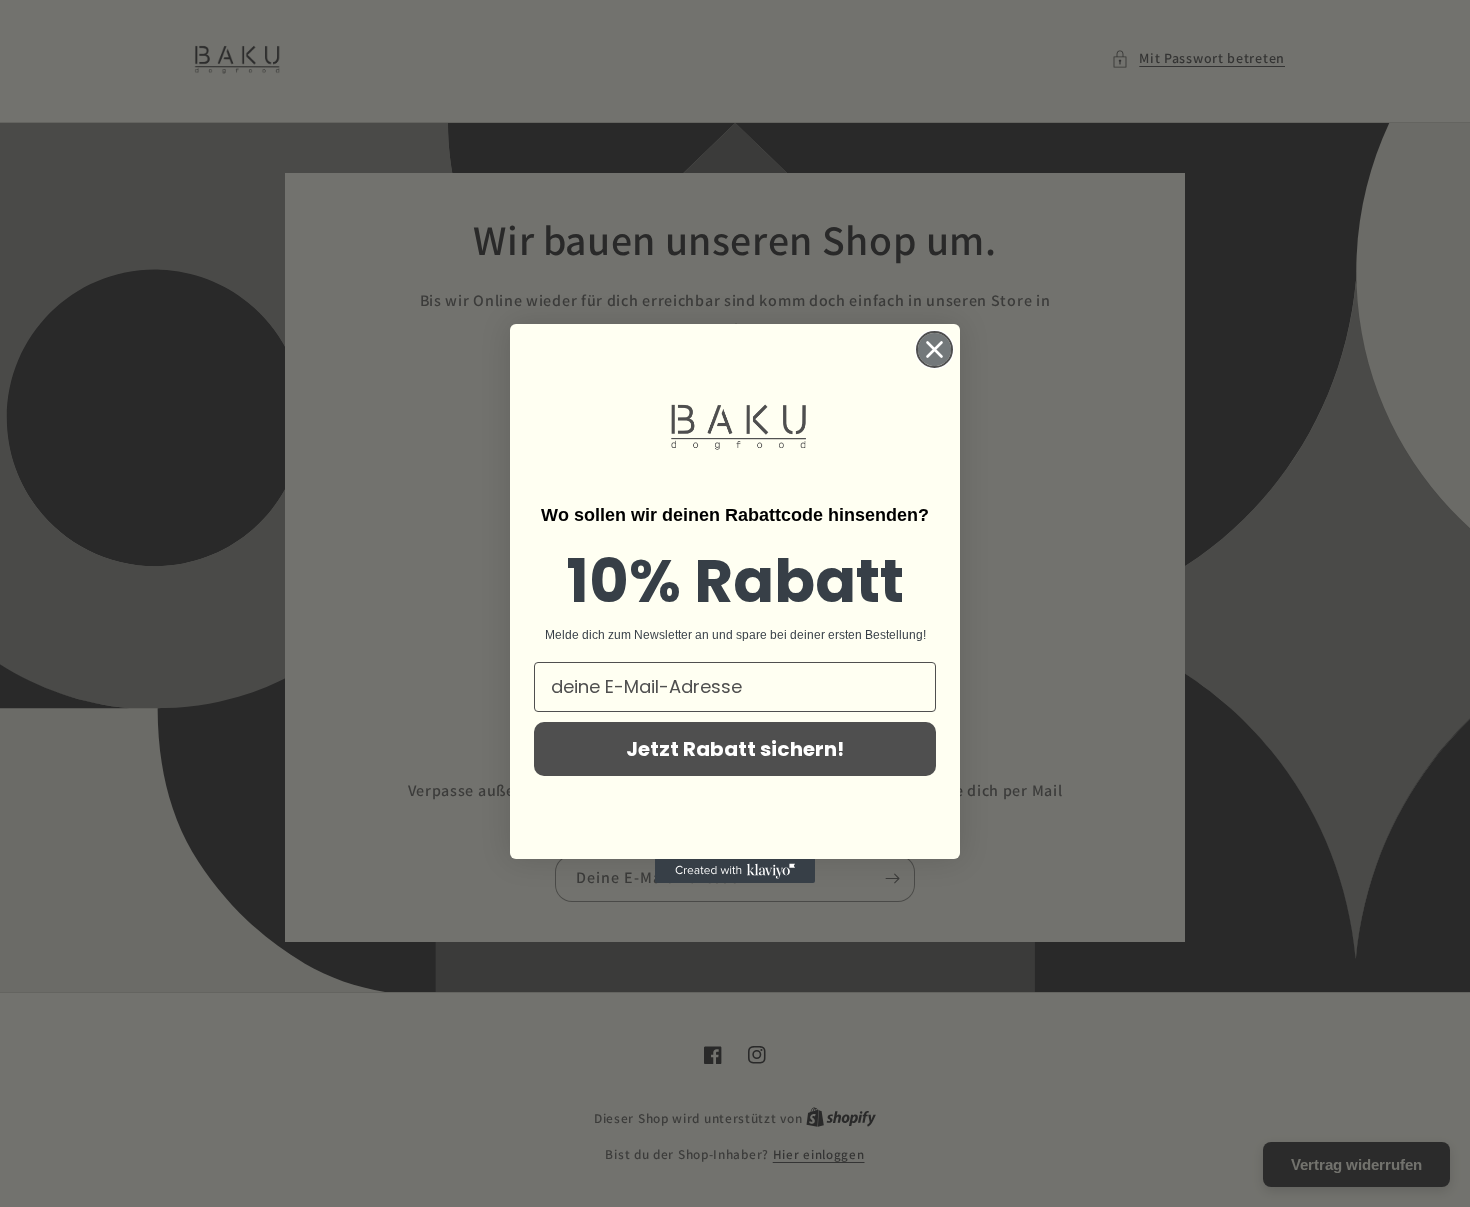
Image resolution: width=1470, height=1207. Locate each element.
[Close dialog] (934, 349)
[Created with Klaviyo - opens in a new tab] (735, 871)
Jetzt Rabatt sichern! (735, 749)
